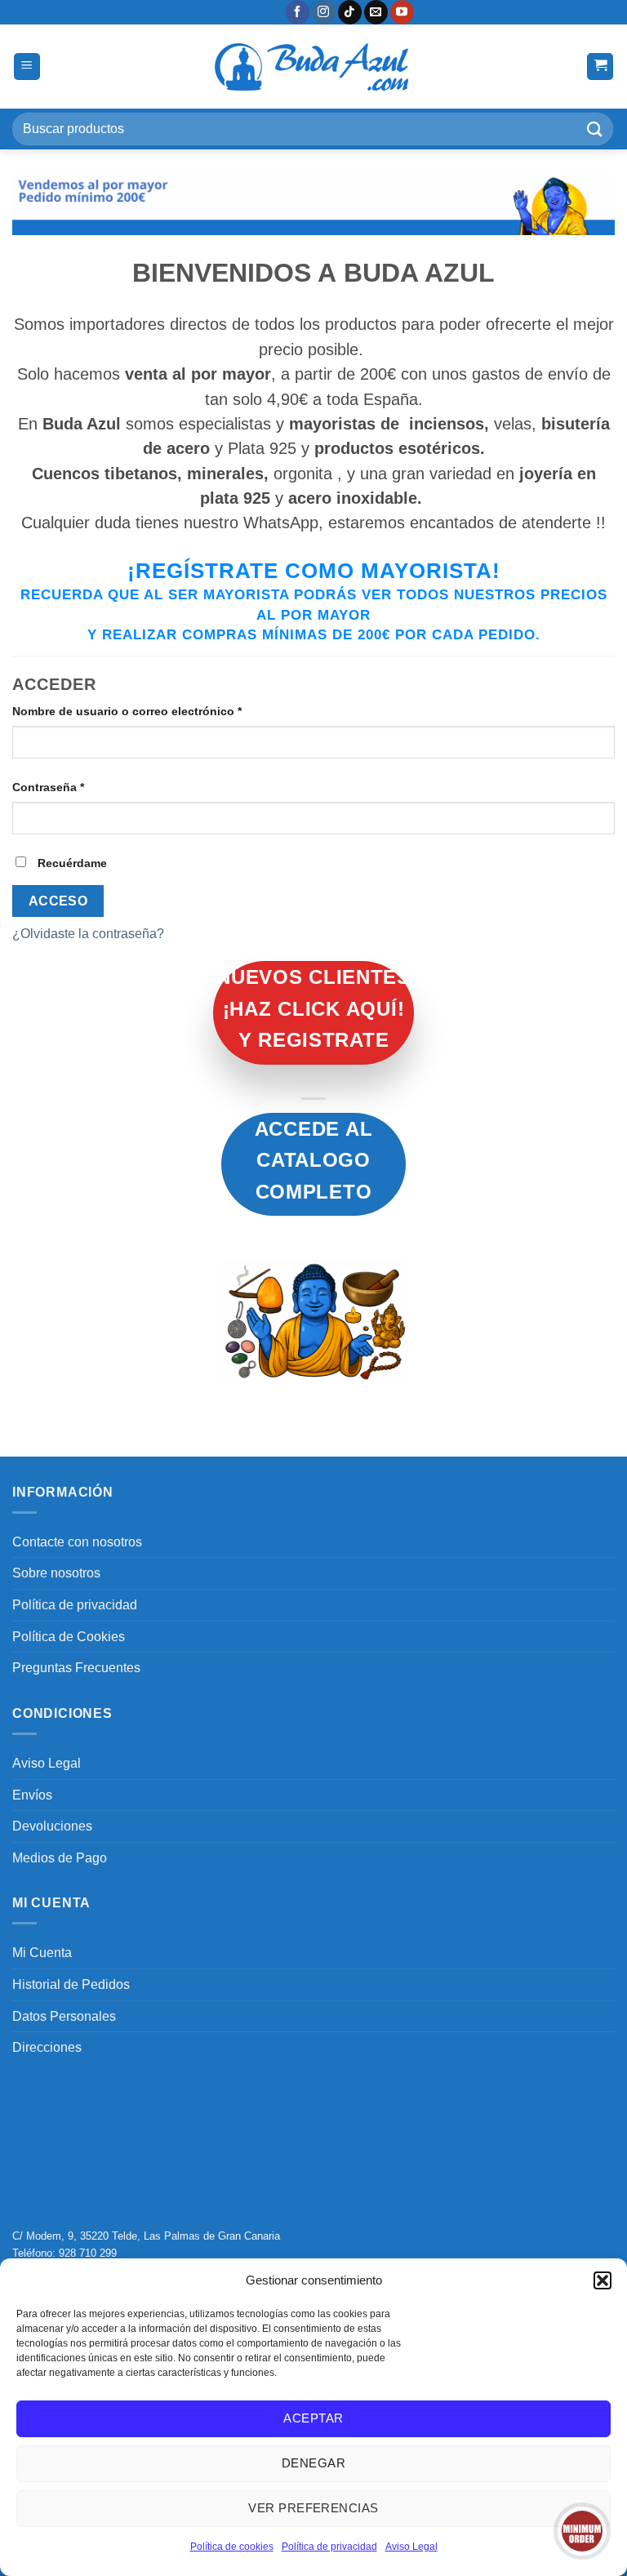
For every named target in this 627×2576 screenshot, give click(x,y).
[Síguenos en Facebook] (298, 12)
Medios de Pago (60, 1858)
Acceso (58, 901)
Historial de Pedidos (71, 1984)
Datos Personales (64, 2016)
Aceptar (313, 2418)
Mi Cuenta (42, 1953)
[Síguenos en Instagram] (324, 12)
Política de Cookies (69, 1637)
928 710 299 (88, 2253)
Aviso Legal (411, 2547)
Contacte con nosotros (77, 1542)
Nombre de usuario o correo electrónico (158, 711)
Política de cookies (232, 2547)
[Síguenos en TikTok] (350, 12)
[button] (603, 2280)
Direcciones (47, 2047)
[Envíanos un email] (376, 12)
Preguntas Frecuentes (76, 1668)
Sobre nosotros (56, 1573)
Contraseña (79, 787)
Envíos (32, 1795)
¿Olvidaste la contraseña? (88, 934)
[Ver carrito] (600, 67)
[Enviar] (595, 129)
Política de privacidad (329, 2547)
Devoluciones (52, 1826)
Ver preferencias (313, 2508)
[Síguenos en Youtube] (402, 12)
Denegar (313, 2463)
